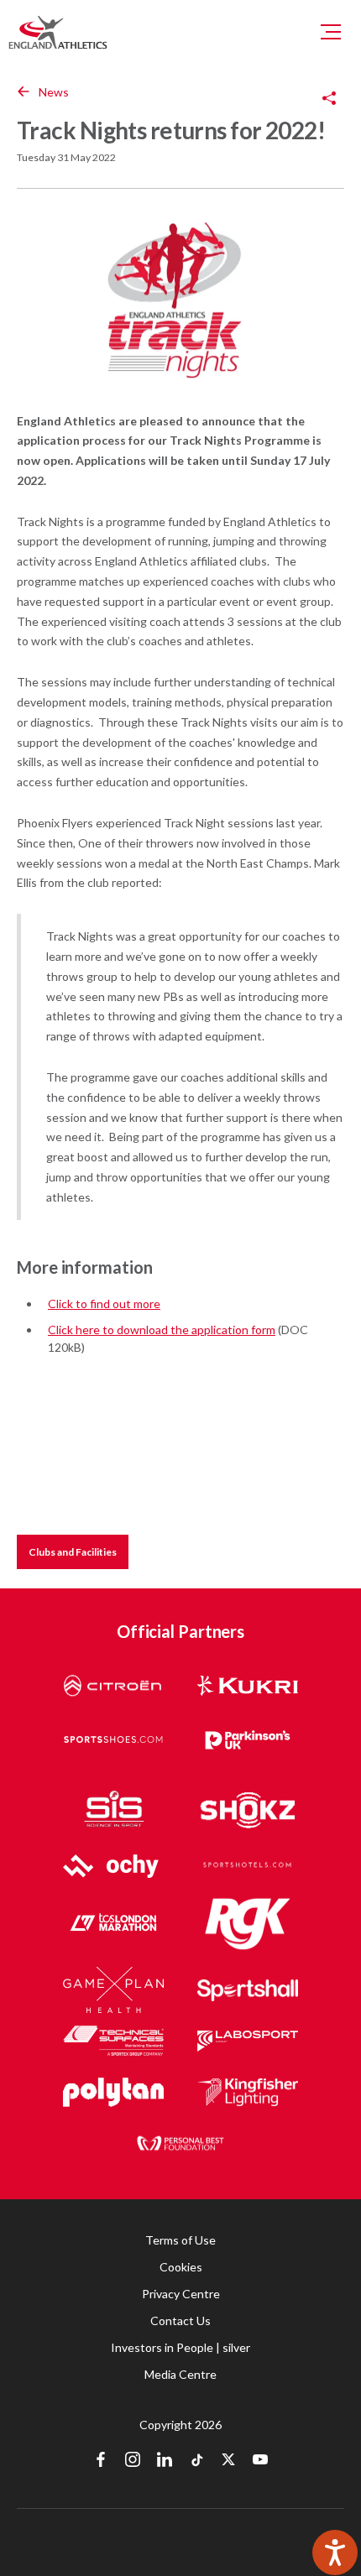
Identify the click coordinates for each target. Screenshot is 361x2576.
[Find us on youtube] (260, 2461)
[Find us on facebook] (101, 2461)
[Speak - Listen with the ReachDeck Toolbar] (335, 2553)
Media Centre (180, 2374)
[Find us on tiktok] (196, 2461)
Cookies (181, 2267)
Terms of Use (180, 2240)
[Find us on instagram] (133, 2461)
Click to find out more (104, 1304)
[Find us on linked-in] (165, 2461)
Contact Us (180, 2320)
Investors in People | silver (180, 2347)
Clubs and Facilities (73, 1552)
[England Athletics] (58, 32)
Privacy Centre (181, 2294)
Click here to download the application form (162, 1330)
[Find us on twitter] (228, 2461)
